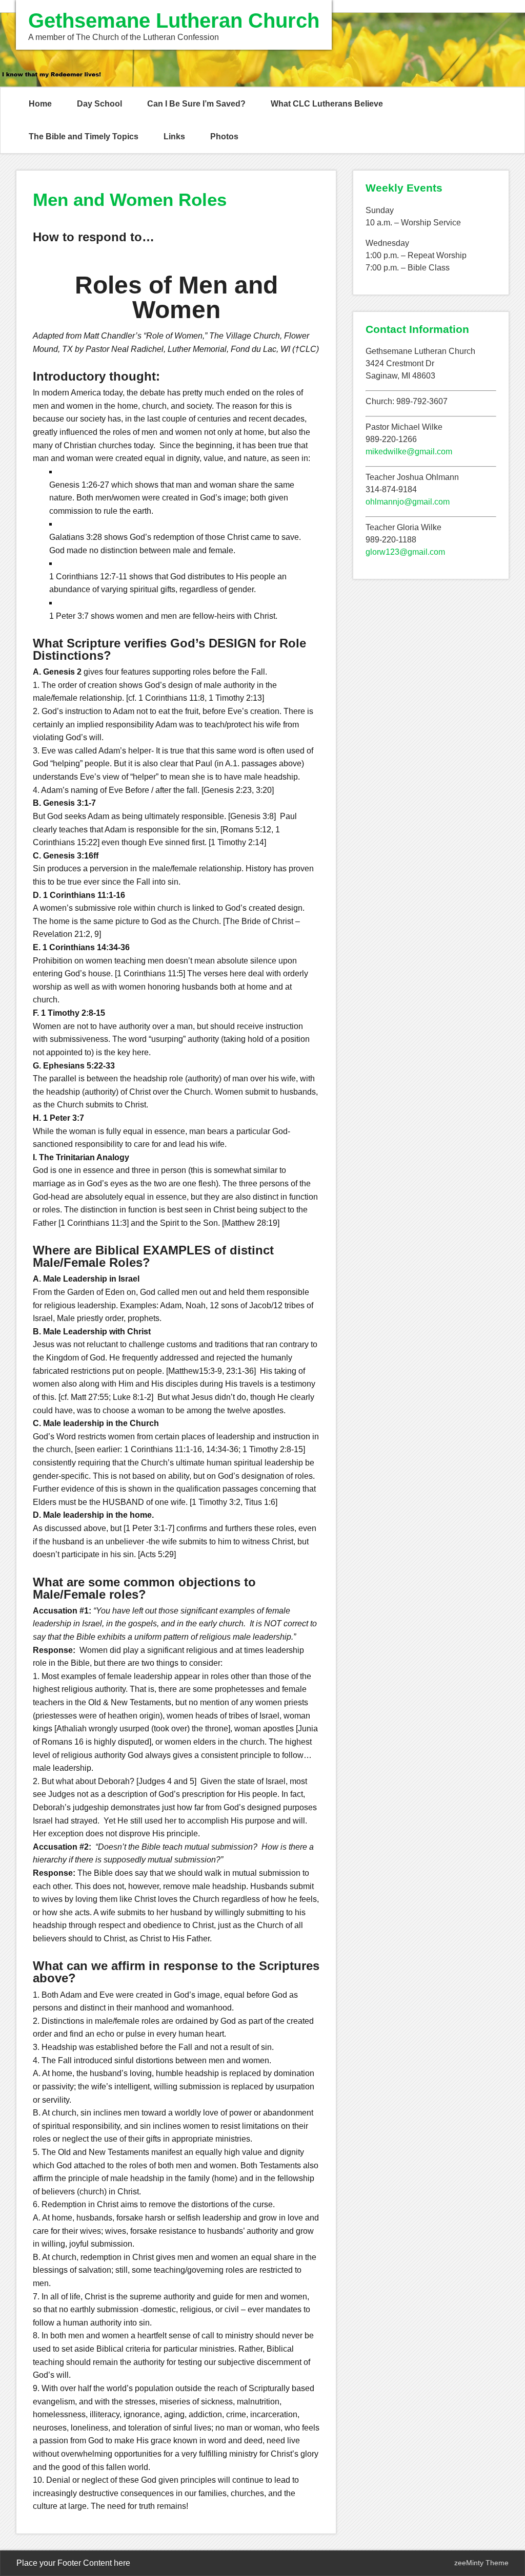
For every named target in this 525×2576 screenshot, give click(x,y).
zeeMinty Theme (481, 2563)
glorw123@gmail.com (405, 552)
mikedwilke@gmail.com (409, 452)
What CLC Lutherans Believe (327, 104)
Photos (224, 137)
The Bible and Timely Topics (84, 137)
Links (174, 137)
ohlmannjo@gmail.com (408, 502)
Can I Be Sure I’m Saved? (196, 104)
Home (40, 104)
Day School (99, 104)
